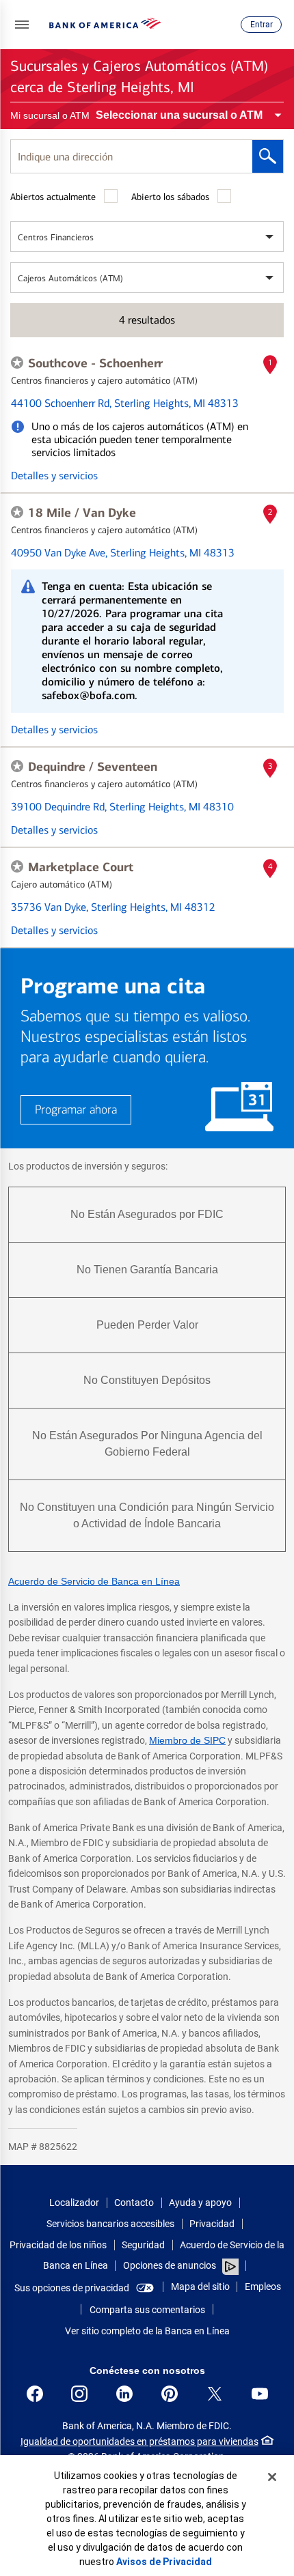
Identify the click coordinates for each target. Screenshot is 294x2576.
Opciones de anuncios (171, 2265)
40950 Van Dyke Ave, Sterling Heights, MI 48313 (123, 553)
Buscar (268, 156)
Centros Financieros (56, 237)
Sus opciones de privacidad (72, 2288)
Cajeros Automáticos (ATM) (70, 278)
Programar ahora (76, 1110)
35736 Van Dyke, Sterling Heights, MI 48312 (113, 907)
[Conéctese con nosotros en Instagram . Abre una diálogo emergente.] (79, 2394)
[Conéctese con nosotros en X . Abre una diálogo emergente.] (215, 2394)
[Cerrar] (272, 2477)
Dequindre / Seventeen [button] (93, 767)
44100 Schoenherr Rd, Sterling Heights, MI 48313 (125, 403)
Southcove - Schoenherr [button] (95, 363)
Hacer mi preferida (17, 363)
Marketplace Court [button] (81, 867)
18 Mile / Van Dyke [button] (82, 513)
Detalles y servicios (54, 476)
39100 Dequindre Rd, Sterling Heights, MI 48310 (122, 807)
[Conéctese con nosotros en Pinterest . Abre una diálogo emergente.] (170, 2394)
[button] (22, 25)
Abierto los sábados (170, 197)
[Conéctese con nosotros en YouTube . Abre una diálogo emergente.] (260, 2394)
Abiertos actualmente (53, 197)
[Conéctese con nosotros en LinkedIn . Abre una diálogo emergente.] (124, 2394)
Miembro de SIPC (187, 1740)
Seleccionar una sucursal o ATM (179, 115)
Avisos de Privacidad (164, 2562)
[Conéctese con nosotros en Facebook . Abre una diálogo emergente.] (35, 2394)
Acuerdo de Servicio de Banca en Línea (94, 1581)
